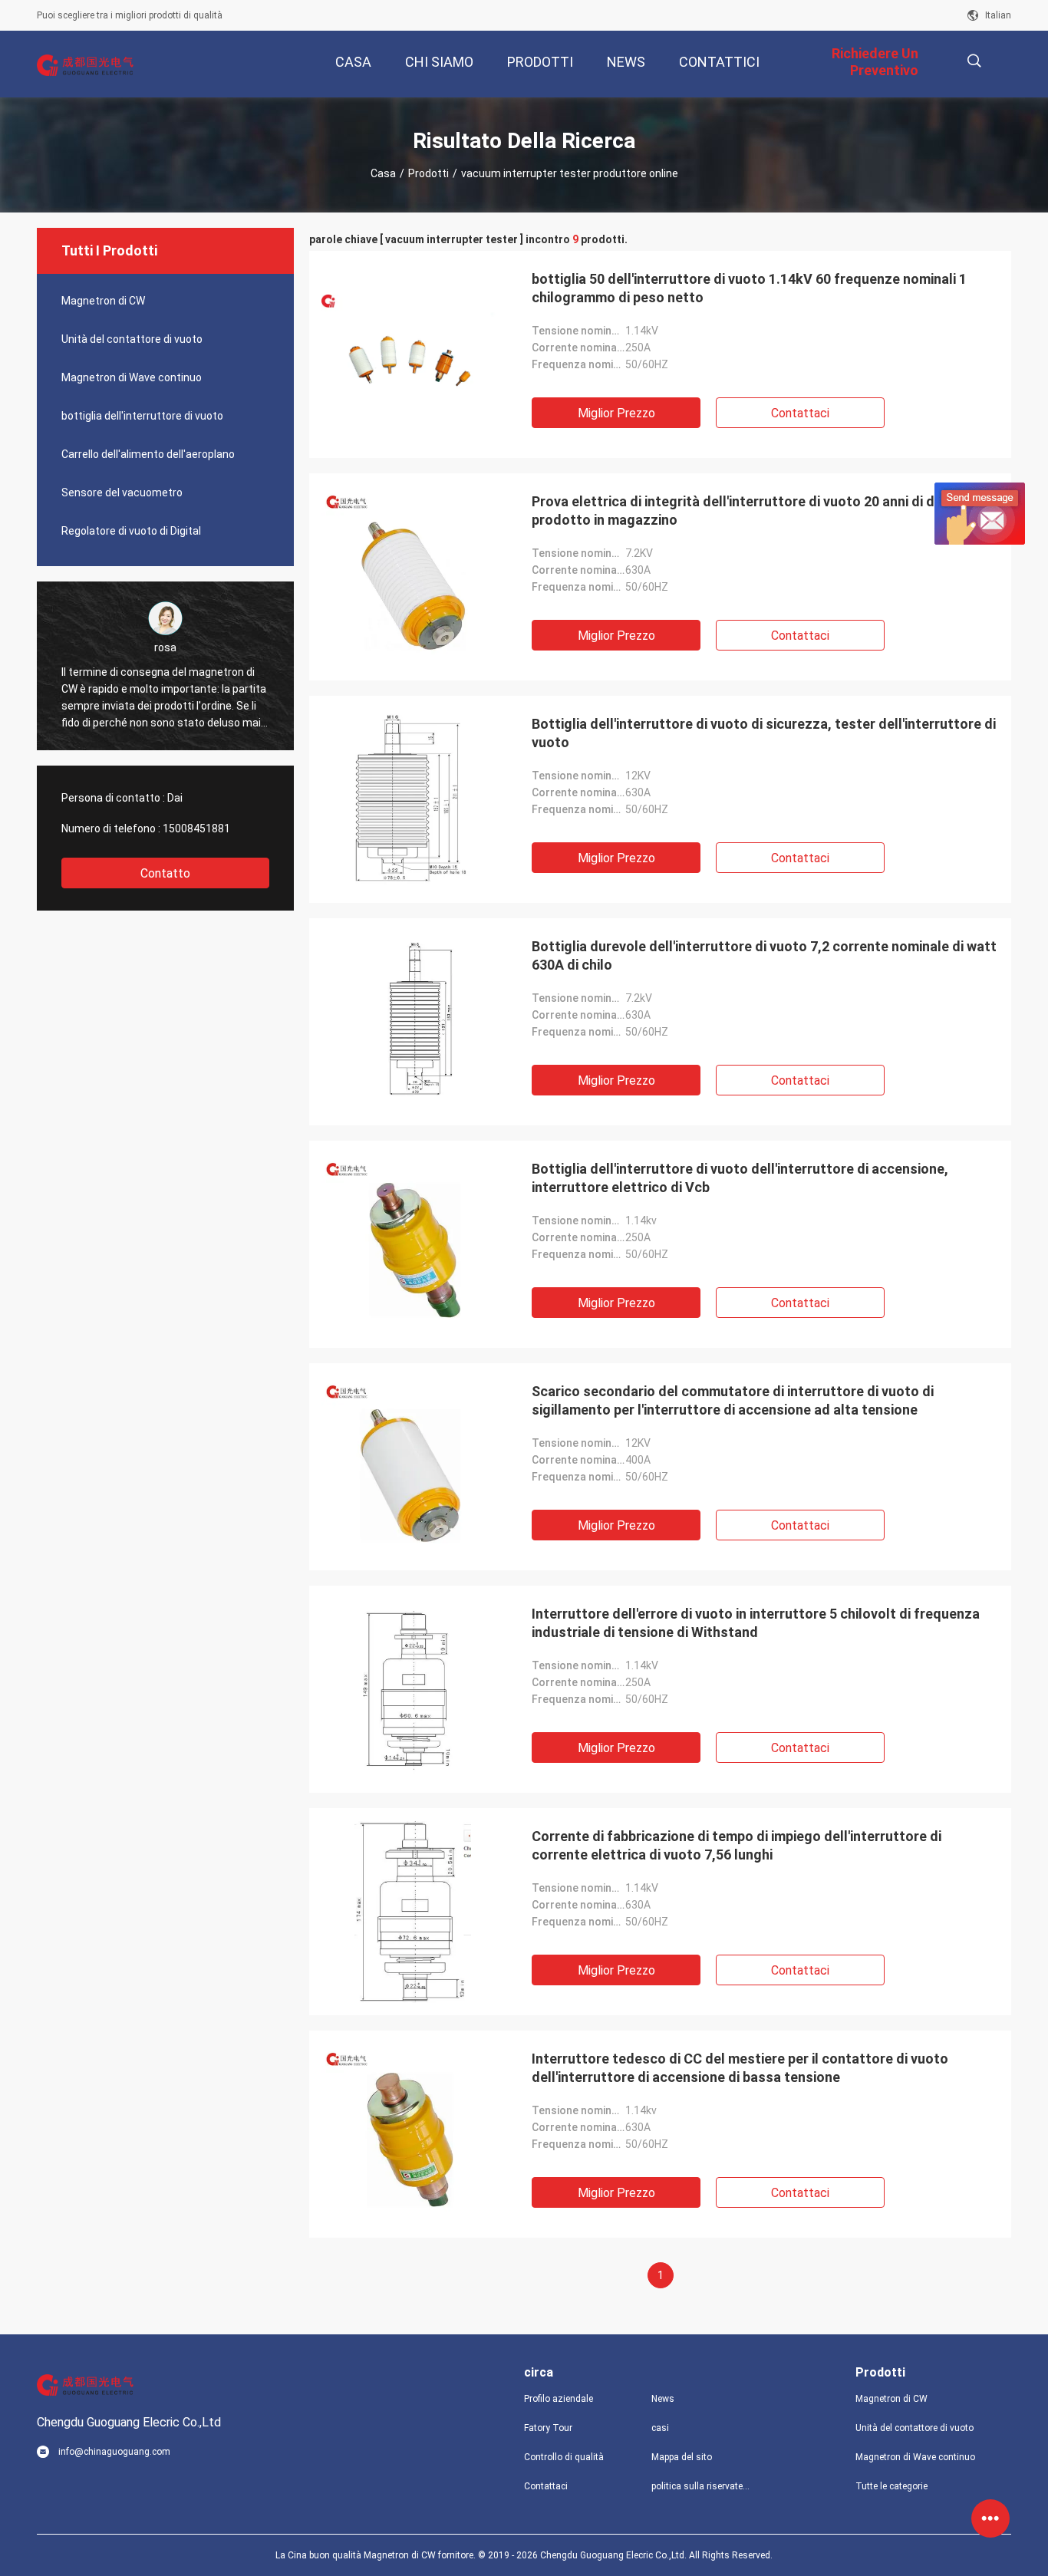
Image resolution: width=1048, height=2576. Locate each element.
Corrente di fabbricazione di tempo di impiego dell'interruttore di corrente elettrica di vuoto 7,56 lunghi (737, 1845)
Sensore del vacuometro (122, 492)
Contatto (165, 873)
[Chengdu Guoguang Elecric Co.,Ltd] (87, 64)
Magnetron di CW (103, 301)
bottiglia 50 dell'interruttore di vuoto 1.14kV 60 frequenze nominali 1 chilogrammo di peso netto (749, 288)
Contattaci (800, 413)
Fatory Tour (548, 2428)
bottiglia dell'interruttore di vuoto (142, 416)
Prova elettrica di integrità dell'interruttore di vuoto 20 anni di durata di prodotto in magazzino (758, 511)
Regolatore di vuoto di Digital (131, 531)
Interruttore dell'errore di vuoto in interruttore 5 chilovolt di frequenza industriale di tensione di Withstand (756, 1623)
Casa (383, 173)
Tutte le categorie (891, 2486)
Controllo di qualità (564, 2457)
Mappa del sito (682, 2457)
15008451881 (196, 828)
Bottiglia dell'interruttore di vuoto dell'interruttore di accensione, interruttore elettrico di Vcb (740, 1178)
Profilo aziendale (559, 2399)
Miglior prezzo (616, 413)
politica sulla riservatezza (703, 2486)
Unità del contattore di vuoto (132, 339)
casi (660, 2428)
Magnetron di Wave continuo (132, 377)
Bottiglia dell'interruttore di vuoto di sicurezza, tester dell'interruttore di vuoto (764, 733)
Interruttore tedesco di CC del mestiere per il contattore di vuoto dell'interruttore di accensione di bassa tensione (740, 2068)
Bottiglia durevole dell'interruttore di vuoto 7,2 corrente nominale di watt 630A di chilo (764, 955)
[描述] (974, 61)
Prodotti (428, 173)
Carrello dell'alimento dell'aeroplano (148, 454)
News (663, 2399)
